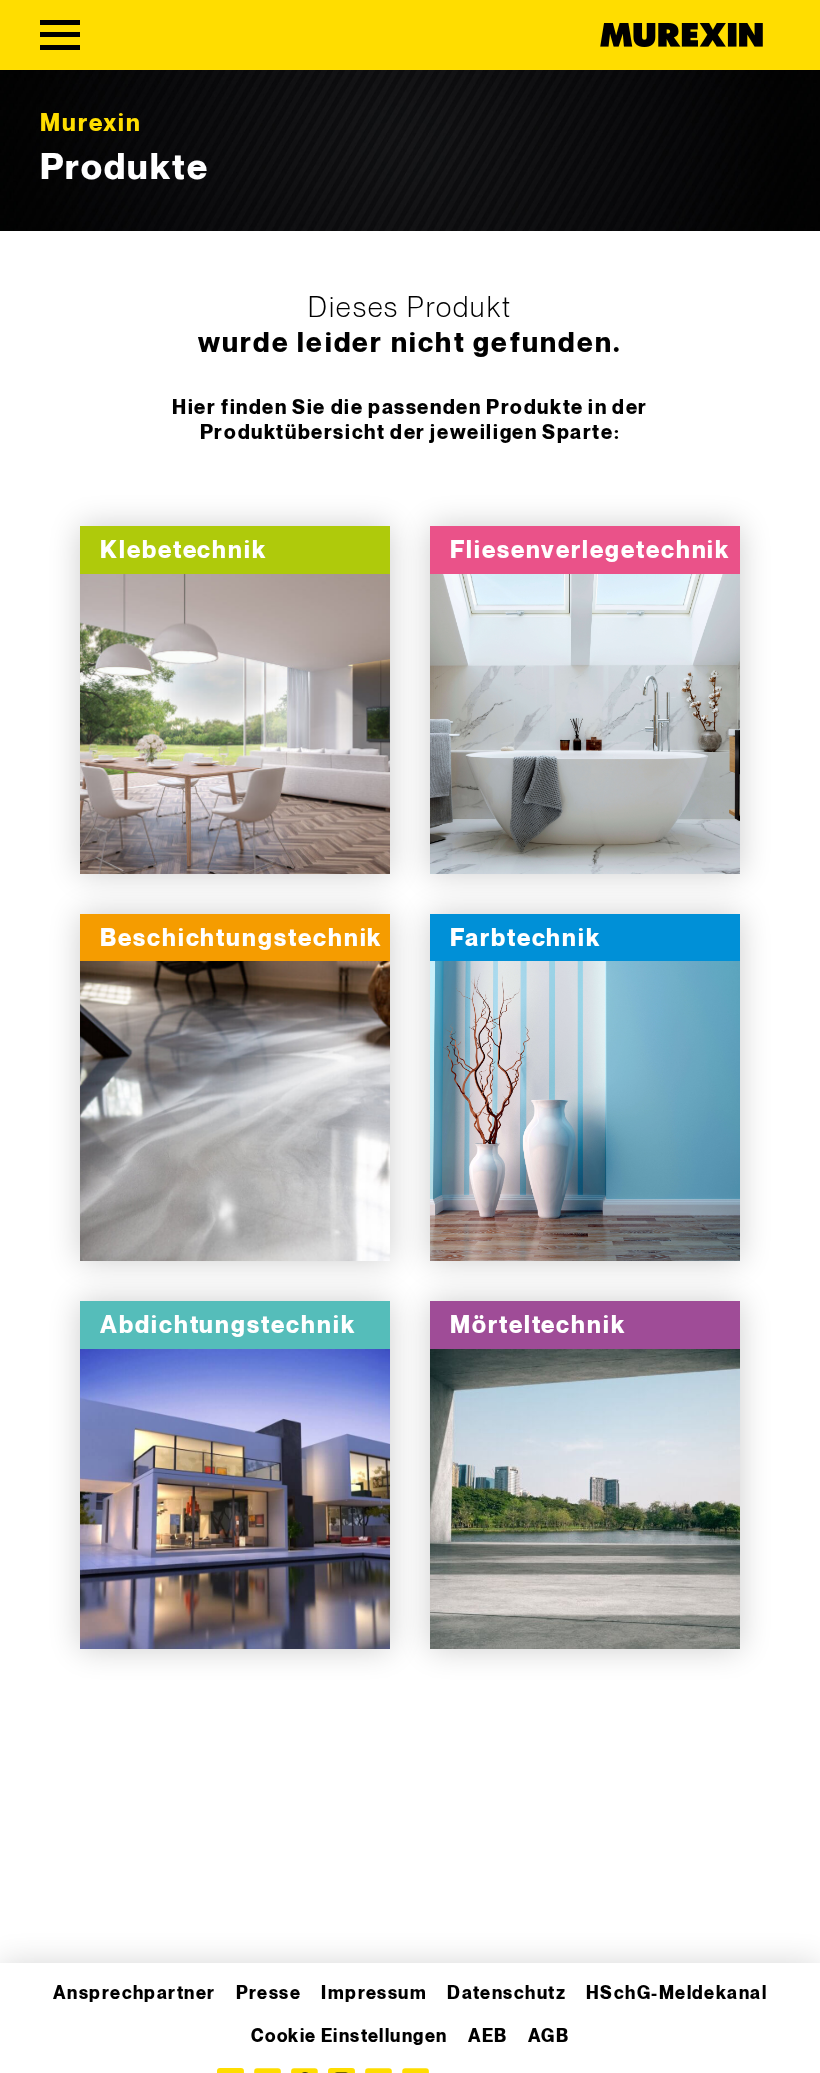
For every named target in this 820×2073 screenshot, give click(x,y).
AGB (548, 2036)
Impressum (374, 1993)
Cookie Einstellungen (349, 2036)
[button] (44, 2029)
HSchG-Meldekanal (676, 1993)
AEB (488, 2036)
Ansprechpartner (134, 1993)
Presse (269, 1993)
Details (235, 724)
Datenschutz (506, 1993)
